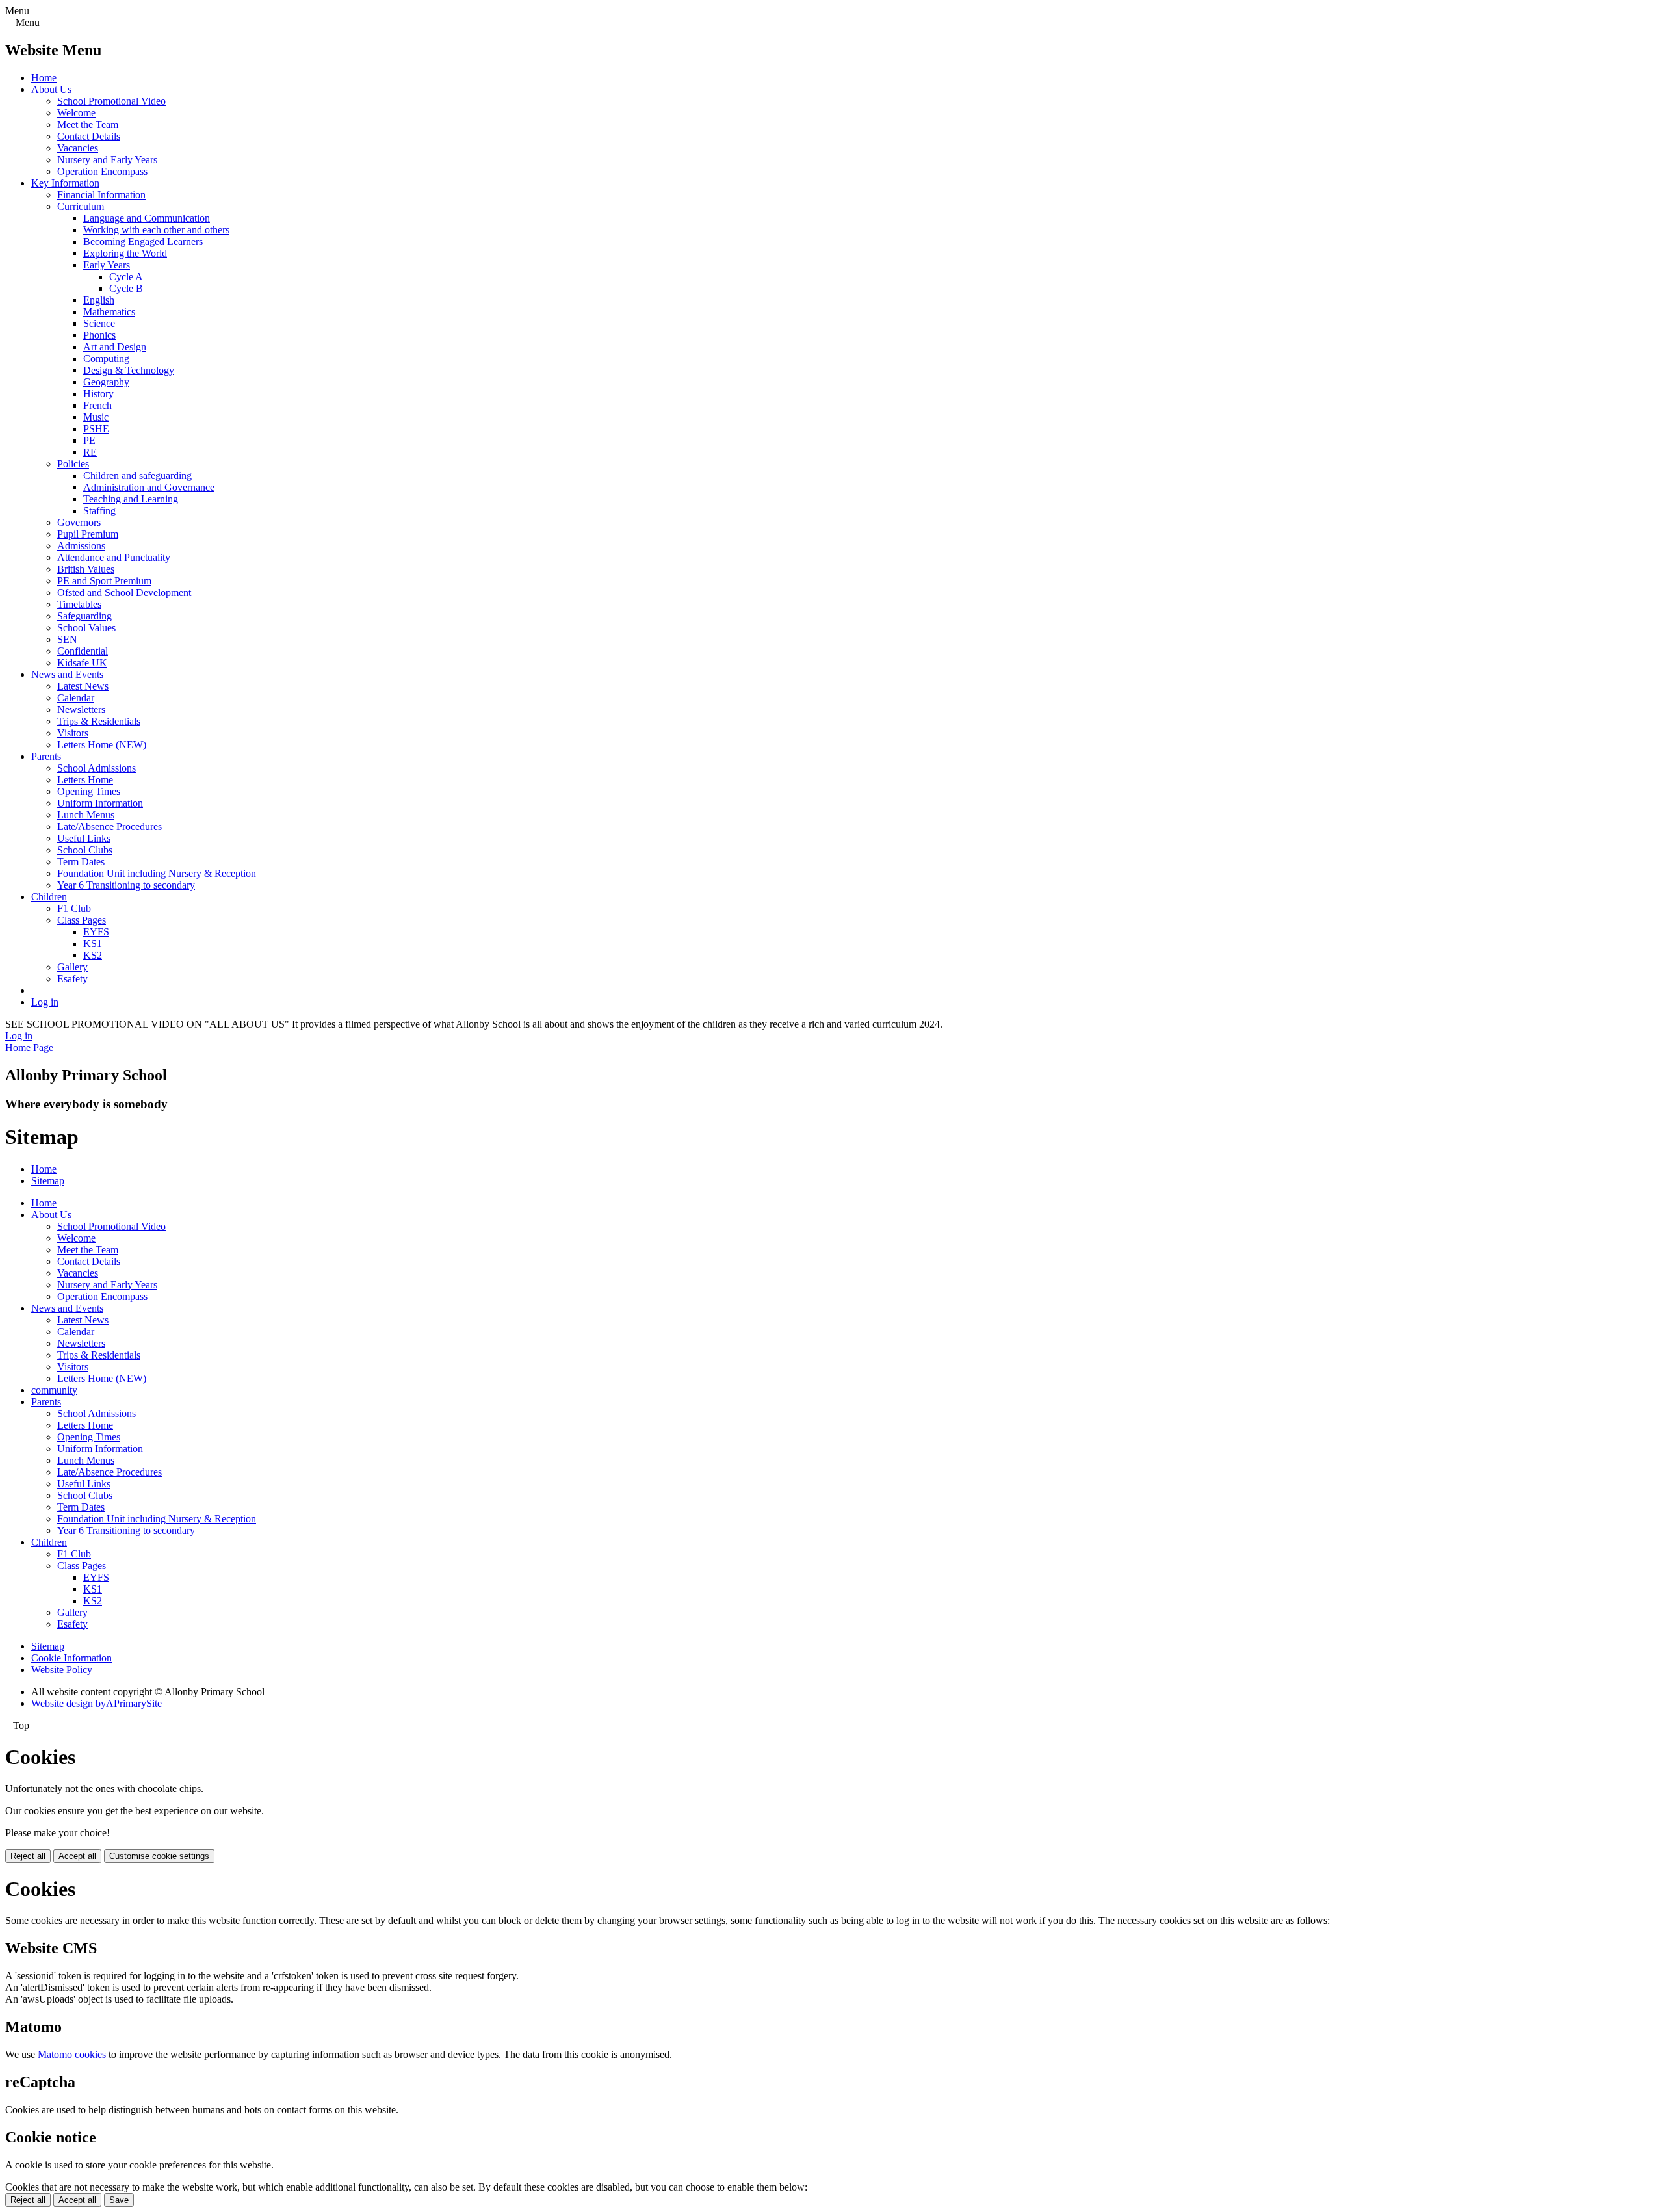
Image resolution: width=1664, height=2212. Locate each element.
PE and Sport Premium (104, 581)
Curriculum (81, 206)
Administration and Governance (149, 487)
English (99, 300)
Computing (106, 358)
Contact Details (89, 136)
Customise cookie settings (159, 1856)
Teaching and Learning (131, 499)
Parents (46, 756)
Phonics (99, 335)
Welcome (76, 113)
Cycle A (126, 277)
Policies (73, 464)
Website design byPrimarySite (97, 1703)
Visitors (73, 733)
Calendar (76, 698)
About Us (51, 89)
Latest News (83, 686)
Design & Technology (129, 370)
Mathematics (109, 312)
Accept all (77, 1856)
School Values (86, 628)
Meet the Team (88, 124)
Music (96, 417)
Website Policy (62, 1670)
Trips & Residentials (99, 721)
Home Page (29, 1047)
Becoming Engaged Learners (143, 241)
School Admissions (97, 768)
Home (44, 78)
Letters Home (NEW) (102, 745)
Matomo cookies (72, 2054)
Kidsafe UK (82, 663)
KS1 (93, 943)
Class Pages (82, 920)
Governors (79, 522)
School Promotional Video (111, 101)
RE (90, 452)
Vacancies (78, 148)
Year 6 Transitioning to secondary (126, 885)
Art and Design (115, 347)
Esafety (72, 979)
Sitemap (48, 1181)
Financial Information (101, 195)
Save (119, 2200)
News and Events (67, 674)
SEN (67, 639)
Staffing (99, 511)
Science (99, 323)
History (98, 394)
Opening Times (89, 791)
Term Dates (81, 862)
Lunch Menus (86, 815)
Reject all (28, 1856)
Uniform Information (100, 803)
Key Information (65, 183)
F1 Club (74, 908)
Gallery (72, 967)
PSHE (96, 429)
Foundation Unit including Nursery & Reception (157, 873)
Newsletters (81, 709)
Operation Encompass (102, 171)
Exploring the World (125, 253)
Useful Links (84, 838)
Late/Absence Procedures (110, 826)
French (97, 405)
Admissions (81, 546)
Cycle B (126, 288)
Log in (45, 1002)
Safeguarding (84, 616)
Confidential (83, 651)
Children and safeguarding (137, 475)
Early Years (107, 265)
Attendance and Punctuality (114, 557)
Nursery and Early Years (107, 160)
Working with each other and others (156, 230)
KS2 (93, 955)
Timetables (79, 604)
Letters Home (85, 780)
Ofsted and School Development (124, 592)
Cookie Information (71, 1658)
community (54, 1390)
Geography (106, 382)
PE (89, 440)
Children (49, 897)
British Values (86, 569)
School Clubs (85, 850)
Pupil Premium (88, 534)
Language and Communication (147, 218)
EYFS (96, 932)
